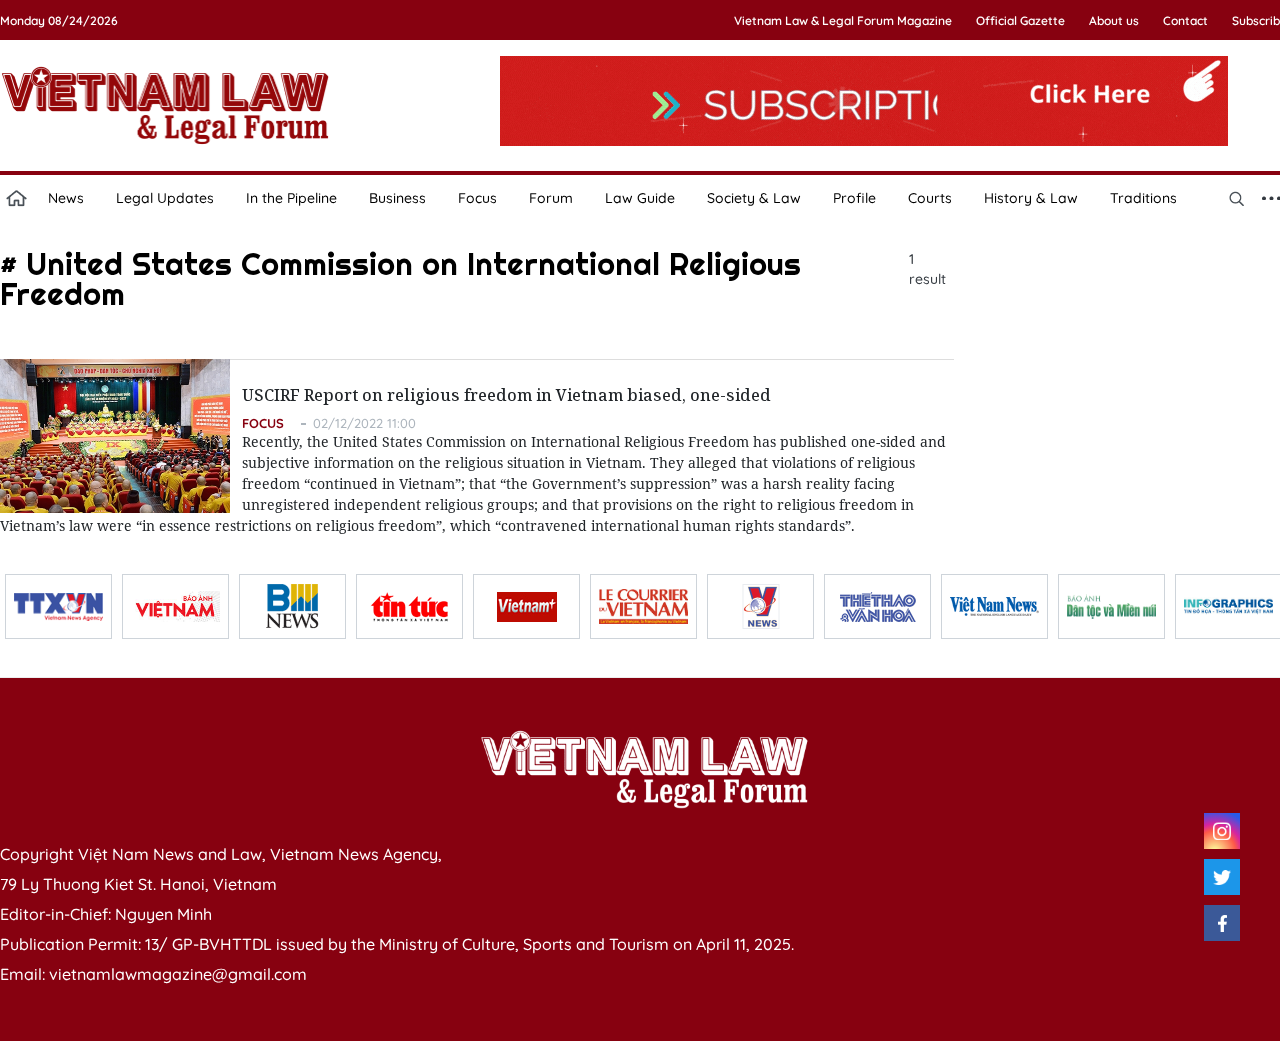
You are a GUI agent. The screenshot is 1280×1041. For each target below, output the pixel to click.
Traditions (1143, 198)
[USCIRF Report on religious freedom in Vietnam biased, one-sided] (115, 436)
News (66, 198)
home (16, 198)
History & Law (1031, 198)
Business (397, 198)
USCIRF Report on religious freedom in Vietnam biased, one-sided (506, 395)
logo (165, 105)
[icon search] (1236, 198)
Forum (551, 198)
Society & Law (754, 198)
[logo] (644, 769)
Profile (854, 198)
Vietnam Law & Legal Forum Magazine (843, 20)
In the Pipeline (291, 198)
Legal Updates (165, 198)
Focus (477, 198)
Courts (930, 198)
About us (1114, 20)
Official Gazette (1020, 20)
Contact (1185, 20)
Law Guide (640, 198)
